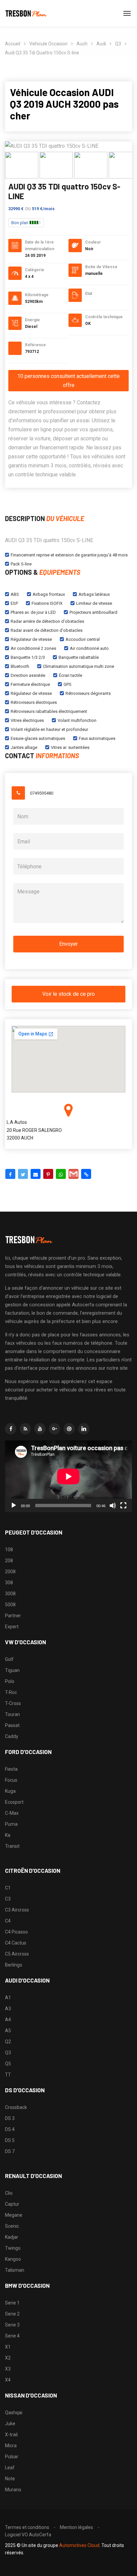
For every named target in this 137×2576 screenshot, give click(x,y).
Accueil (13, 44)
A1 (8, 1998)
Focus (11, 1780)
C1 (8, 1888)
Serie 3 (12, 2325)
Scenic (12, 2226)
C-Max (12, 1813)
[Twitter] (23, 1174)
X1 (8, 2347)
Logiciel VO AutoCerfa (28, 2535)
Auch (82, 44)
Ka (8, 1835)
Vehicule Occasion (48, 44)
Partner (13, 1616)
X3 (8, 2369)
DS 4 (10, 2129)
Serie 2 (12, 2314)
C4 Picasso (16, 1932)
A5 (8, 2031)
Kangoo (13, 2259)
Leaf (10, 2468)
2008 (10, 1572)
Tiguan (12, 1670)
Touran (12, 1714)
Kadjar (12, 2237)
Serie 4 (12, 2336)
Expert (12, 1627)
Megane (14, 2215)
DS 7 (10, 2151)
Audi (101, 44)
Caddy (12, 1736)
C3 (8, 1899)
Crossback (16, 2107)
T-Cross (13, 1703)
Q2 (8, 2042)
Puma (11, 1824)
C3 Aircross (17, 1910)
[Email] (36, 1174)
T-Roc (11, 1692)
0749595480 (42, 793)
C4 (8, 1921)
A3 (8, 2009)
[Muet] (113, 1506)
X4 (8, 2380)
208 (9, 1561)
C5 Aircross (17, 1954)
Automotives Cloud (79, 2545)
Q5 (8, 2064)
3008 (10, 1594)
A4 (8, 2020)
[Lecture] (14, 1506)
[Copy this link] (86, 1174)
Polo (10, 1681)
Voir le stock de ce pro (68, 994)
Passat (12, 1725)
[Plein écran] (123, 1506)
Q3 (118, 44)
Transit (12, 1846)
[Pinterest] (48, 1174)
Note (10, 2479)
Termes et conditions (27, 2527)
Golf (9, 1659)
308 (9, 1583)
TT (8, 2075)
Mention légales (76, 2527)
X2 (8, 2358)
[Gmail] (73, 1174)
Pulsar (12, 2457)
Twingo (13, 2248)
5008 (10, 1605)
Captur (12, 2204)
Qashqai (14, 2413)
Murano (13, 2490)
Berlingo (14, 1965)
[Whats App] (61, 1174)
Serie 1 (12, 2303)
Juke (10, 2424)
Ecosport (14, 1802)
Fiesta (11, 1769)
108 (9, 1550)
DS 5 (10, 2140)
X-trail (11, 2435)
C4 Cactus (16, 1943)
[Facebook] (10, 1174)
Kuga (10, 1791)
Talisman (15, 2270)
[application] (68, 1476)
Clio (9, 2193)
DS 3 (10, 2118)
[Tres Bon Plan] (26, 13)
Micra (11, 2446)
